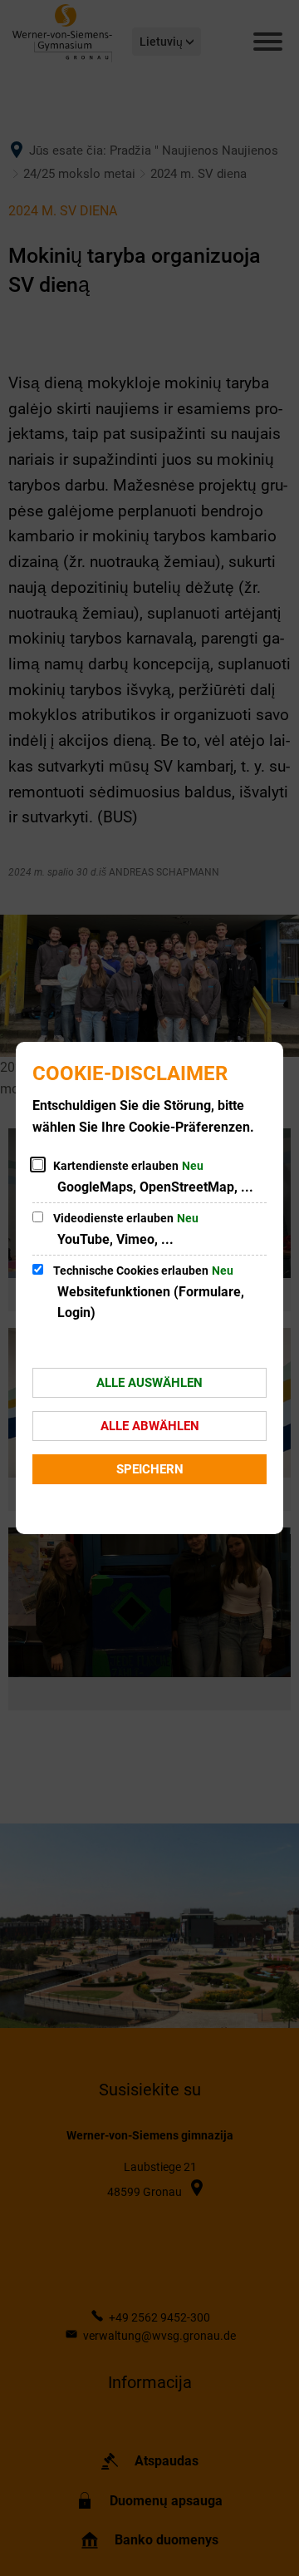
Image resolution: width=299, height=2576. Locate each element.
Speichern (150, 1469)
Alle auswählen (149, 1383)
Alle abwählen (150, 1426)
